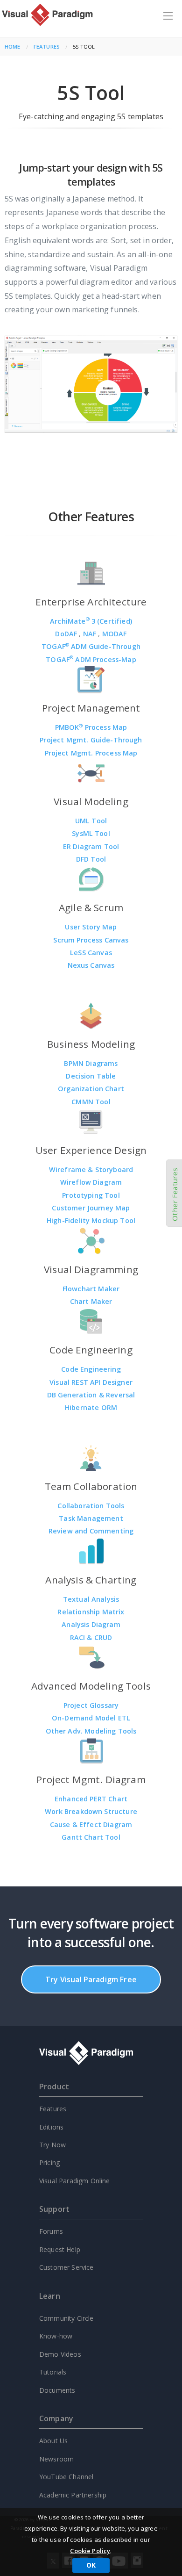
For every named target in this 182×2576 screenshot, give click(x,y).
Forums (51, 2231)
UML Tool (91, 821)
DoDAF (67, 634)
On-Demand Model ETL (91, 1718)
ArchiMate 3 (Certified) (91, 621)
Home (13, 47)
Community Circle (66, 2318)
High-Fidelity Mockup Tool (91, 1220)
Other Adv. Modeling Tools (91, 1731)
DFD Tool (91, 859)
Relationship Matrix (91, 1612)
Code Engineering (91, 1369)
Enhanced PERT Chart (91, 1799)
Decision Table (91, 1076)
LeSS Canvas (91, 953)
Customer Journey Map (91, 1208)
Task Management (91, 1518)
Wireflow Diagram (91, 1182)
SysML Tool (91, 833)
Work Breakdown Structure (91, 1811)
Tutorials (53, 2372)
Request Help (60, 2249)
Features (47, 47)
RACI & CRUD (91, 1637)
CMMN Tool (91, 1102)
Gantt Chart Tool (91, 1837)
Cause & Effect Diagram (91, 1824)
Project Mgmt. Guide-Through (91, 740)
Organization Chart (91, 1089)
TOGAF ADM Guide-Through (91, 646)
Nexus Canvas (91, 965)
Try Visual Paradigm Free (91, 1979)
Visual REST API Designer (91, 1382)
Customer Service (66, 2267)
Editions (51, 2127)
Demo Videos (60, 2354)
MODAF (115, 634)
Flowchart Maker (91, 1289)
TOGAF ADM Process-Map (91, 659)
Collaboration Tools (91, 1506)
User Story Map (91, 927)
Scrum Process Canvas (91, 940)
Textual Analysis (91, 1599)
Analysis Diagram (91, 1624)
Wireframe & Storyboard (91, 1169)
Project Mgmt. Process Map (91, 753)
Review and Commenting (91, 1531)
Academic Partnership (73, 2495)
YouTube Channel (66, 2477)
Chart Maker (91, 1301)
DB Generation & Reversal (91, 1395)
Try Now (52, 2145)
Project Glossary (91, 1705)
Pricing (49, 2162)
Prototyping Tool (91, 1195)
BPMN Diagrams (91, 1063)
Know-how (56, 2336)
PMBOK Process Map (91, 727)
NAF (91, 634)
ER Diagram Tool (91, 846)
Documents (57, 2390)
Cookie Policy (90, 2551)
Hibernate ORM (91, 1407)
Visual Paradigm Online (75, 2181)
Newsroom (56, 2459)
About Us (53, 2441)
